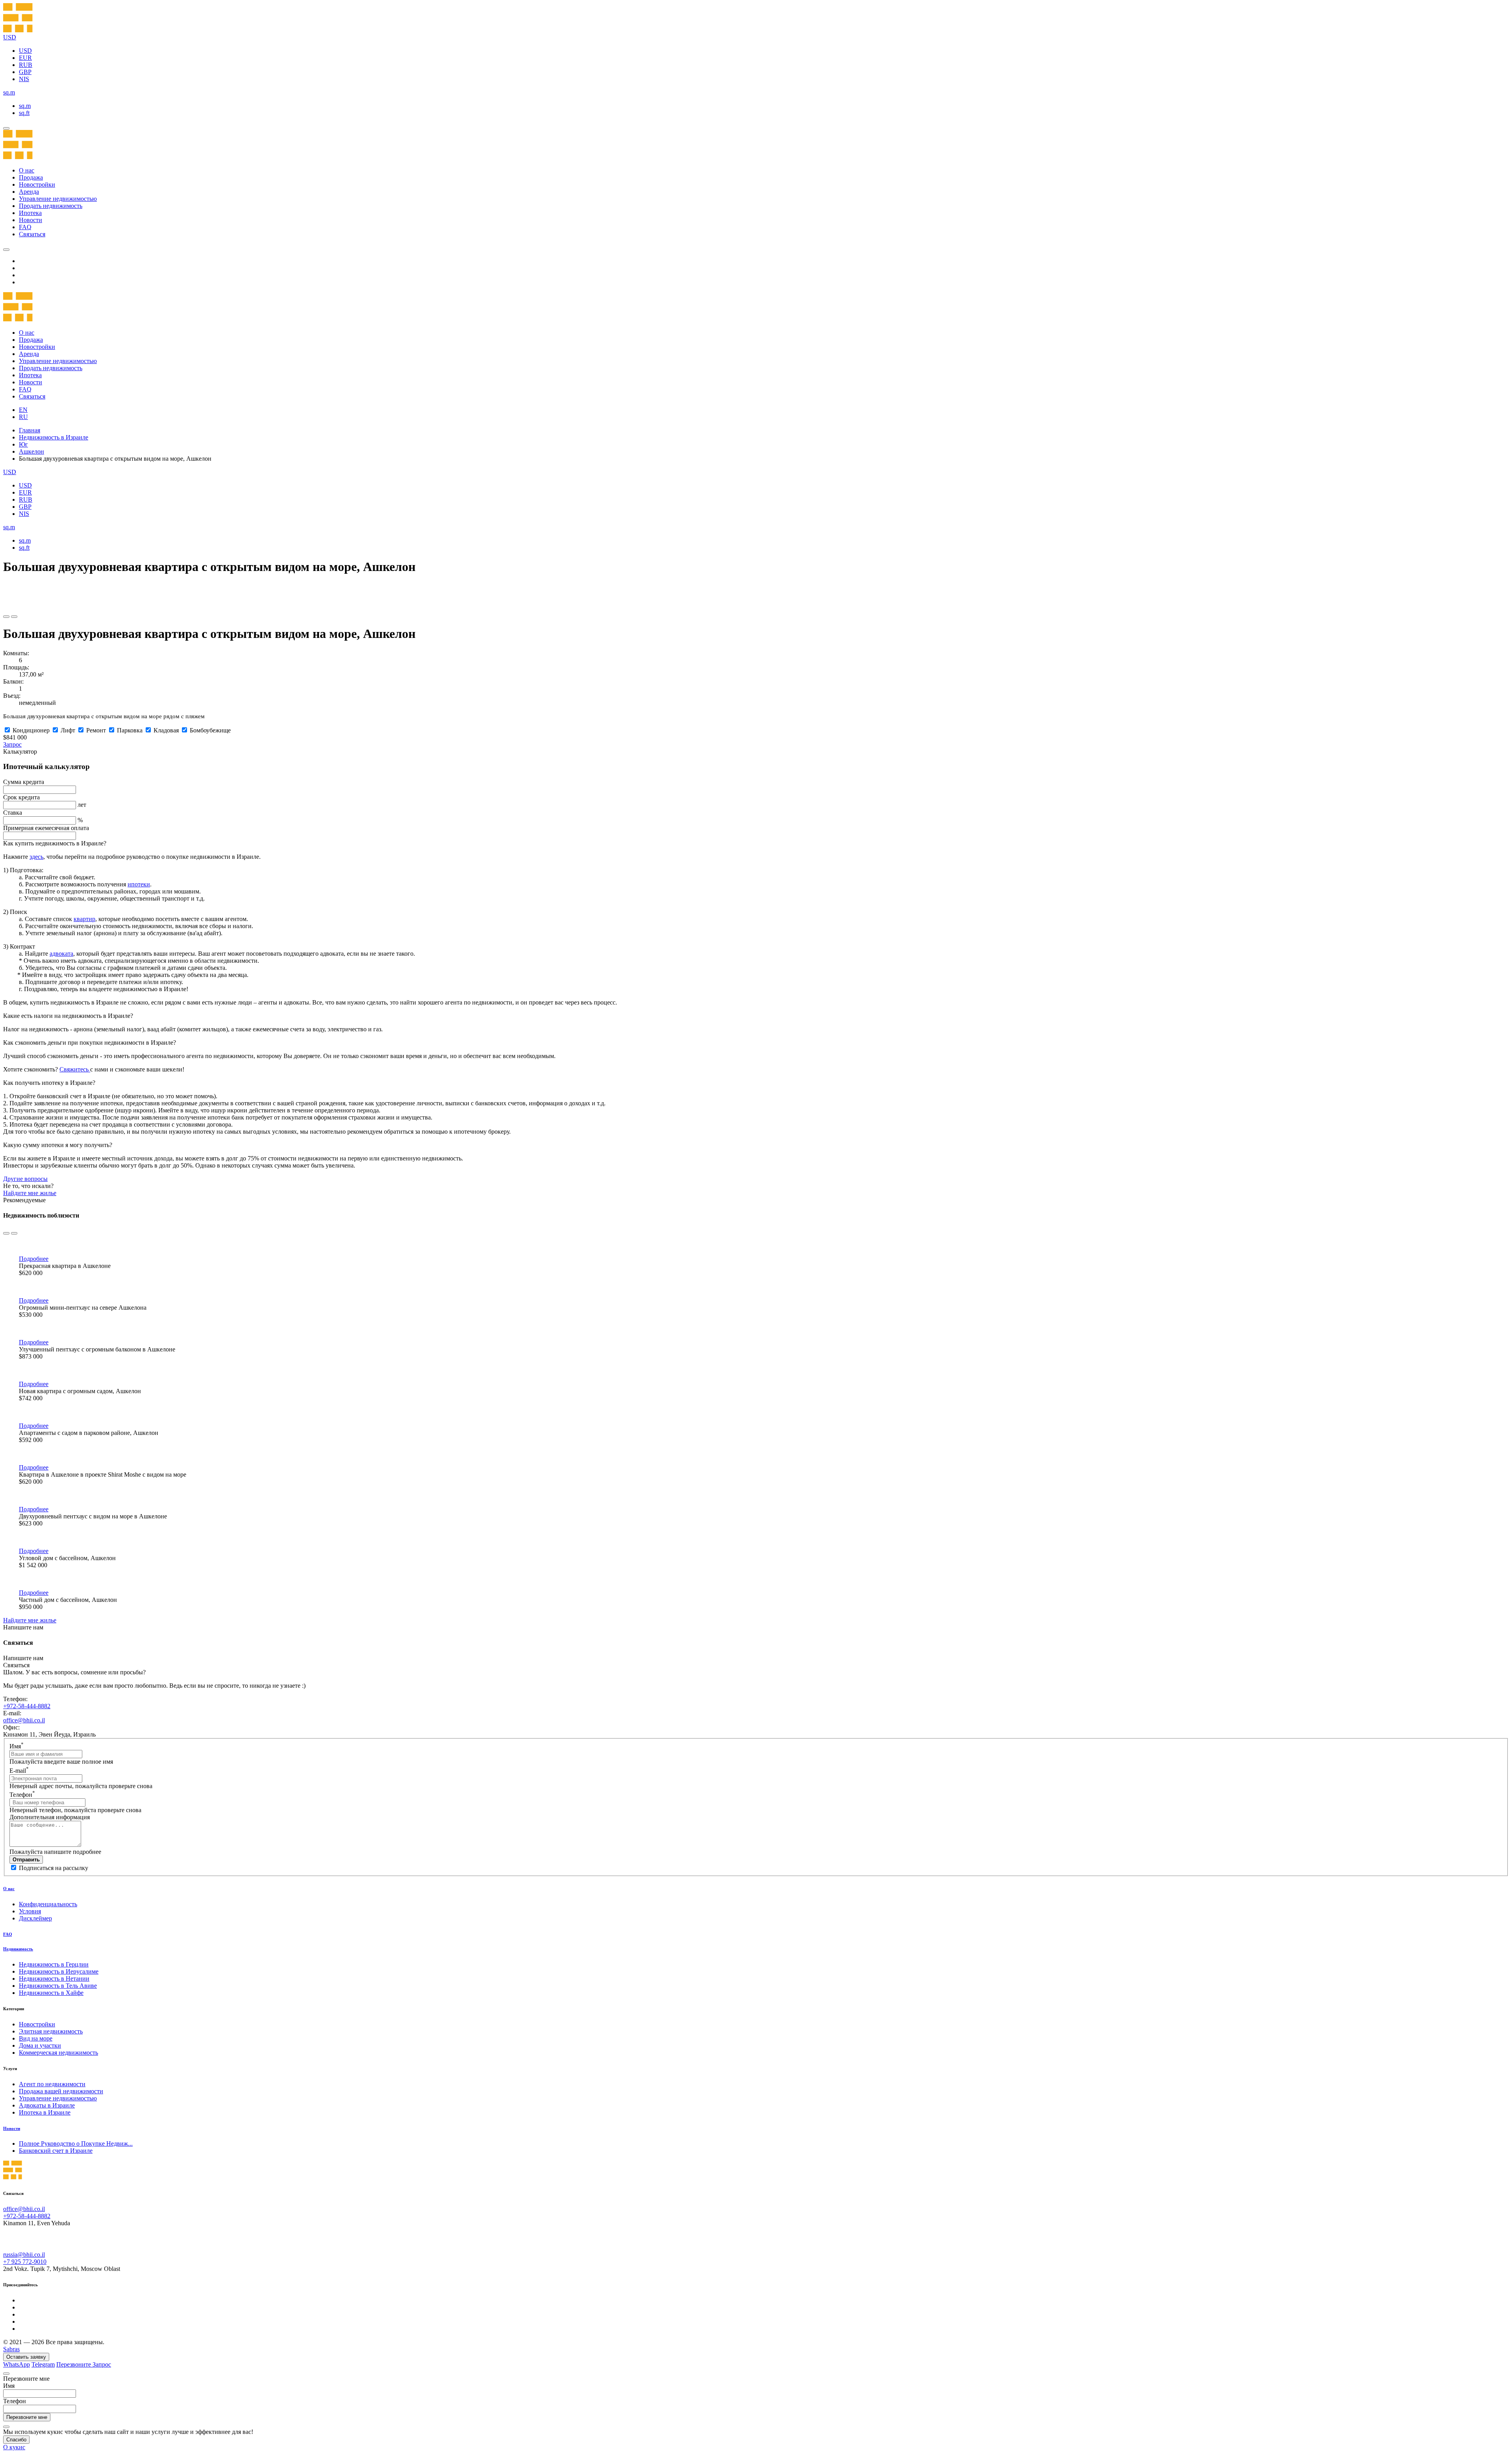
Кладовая (166, 730)
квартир (84, 919)
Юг (23, 444)
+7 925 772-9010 (25, 2262)
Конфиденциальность (48, 1904)
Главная (30, 430)
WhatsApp (17, 2364)
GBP (25, 72)
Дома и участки (40, 2045)
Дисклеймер (35, 1918)
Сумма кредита (24, 782)
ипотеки (139, 884)
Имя (17, 1746)
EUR (25, 58)
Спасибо (16, 2440)
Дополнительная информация (50, 1817)
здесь (36, 857)
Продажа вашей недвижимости (61, 2091)
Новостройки (37, 184)
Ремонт (96, 730)
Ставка (13, 813)
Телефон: (15, 1699)
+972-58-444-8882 (27, 1706)
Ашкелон (31, 451)
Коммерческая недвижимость (58, 2053)
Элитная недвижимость (51, 2031)
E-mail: (12, 1713)
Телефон (22, 1795)
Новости (31, 220)
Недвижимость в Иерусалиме (59, 1971)
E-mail (19, 1771)
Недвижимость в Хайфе (51, 1993)
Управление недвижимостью (58, 199)
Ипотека (30, 213)
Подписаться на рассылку (54, 1868)
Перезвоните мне (27, 2417)
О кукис (14, 2447)
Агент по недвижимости (52, 2084)
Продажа (31, 177)
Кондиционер (31, 730)
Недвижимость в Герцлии (54, 1964)
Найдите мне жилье (30, 1193)
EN (23, 410)
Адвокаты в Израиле (47, 2105)
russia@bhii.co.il (24, 2255)
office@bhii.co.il (24, 1720)
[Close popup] (6, 2374)
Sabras (11, 2349)
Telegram (43, 2364)
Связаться (32, 234)
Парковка (130, 730)
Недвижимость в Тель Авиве (58, 1986)
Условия (30, 1911)
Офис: (11, 1727)
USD (25, 51)
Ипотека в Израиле (45, 2112)
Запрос (12, 744)
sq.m (25, 106)
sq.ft (24, 113)
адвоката (61, 954)
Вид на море (36, 2038)
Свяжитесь (75, 1069)
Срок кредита (21, 797)
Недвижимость (18, 1949)
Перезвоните (74, 2364)
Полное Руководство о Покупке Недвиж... (76, 2144)
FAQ (25, 227)
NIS (24, 79)
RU (23, 417)
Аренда (29, 192)
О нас (27, 170)
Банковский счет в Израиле (56, 2151)
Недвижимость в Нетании (54, 1979)
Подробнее (34, 1259)
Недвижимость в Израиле (54, 437)
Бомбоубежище (210, 730)
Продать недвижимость (51, 206)
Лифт (68, 730)
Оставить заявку (26, 2357)
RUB (26, 65)
